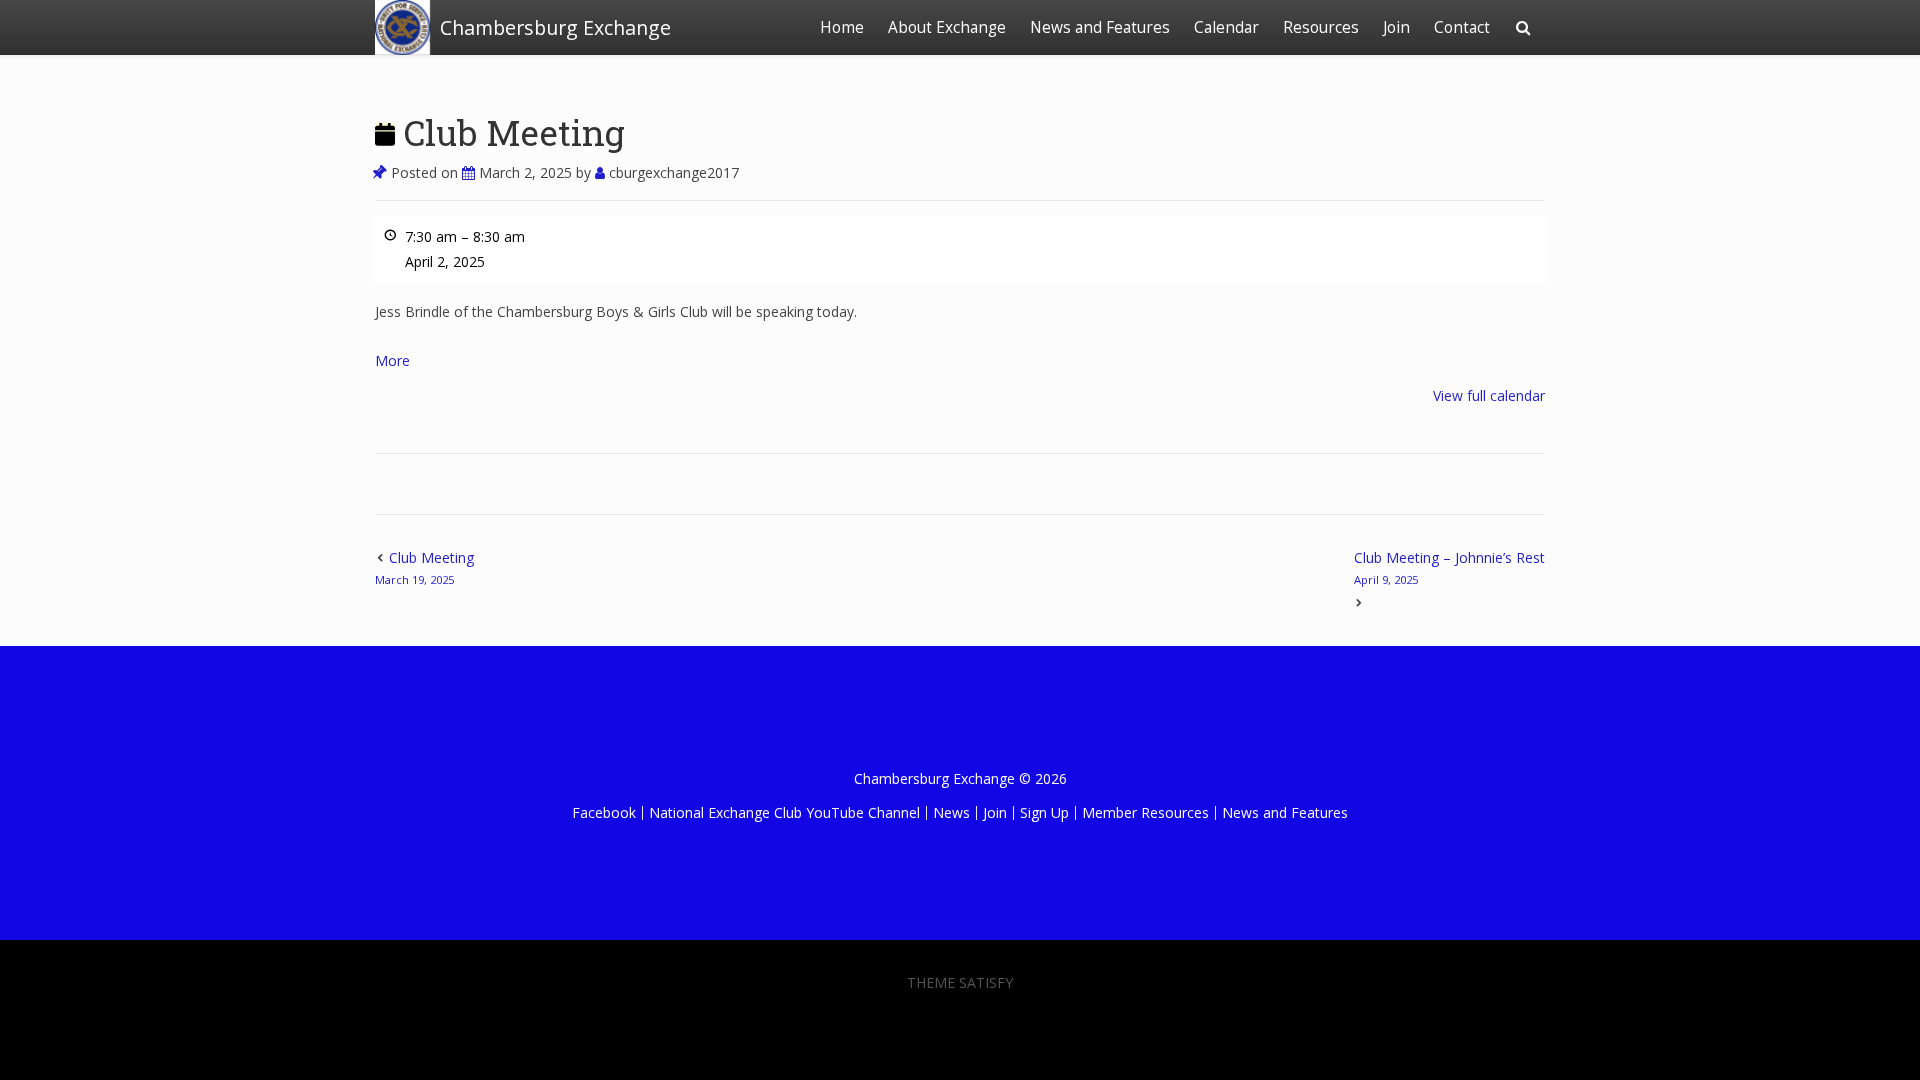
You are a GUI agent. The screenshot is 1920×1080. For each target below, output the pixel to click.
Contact (1462, 27)
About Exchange (947, 27)
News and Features (1100, 27)
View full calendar (1489, 395)
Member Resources (1145, 812)
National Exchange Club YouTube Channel (784, 812)
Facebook (604, 812)
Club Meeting (510, 132)
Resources (1321, 27)
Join (1396, 27)
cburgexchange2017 (672, 172)
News (951, 812)
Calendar (1226, 27)
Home (842, 27)
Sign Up (1044, 812)
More (392, 360)
